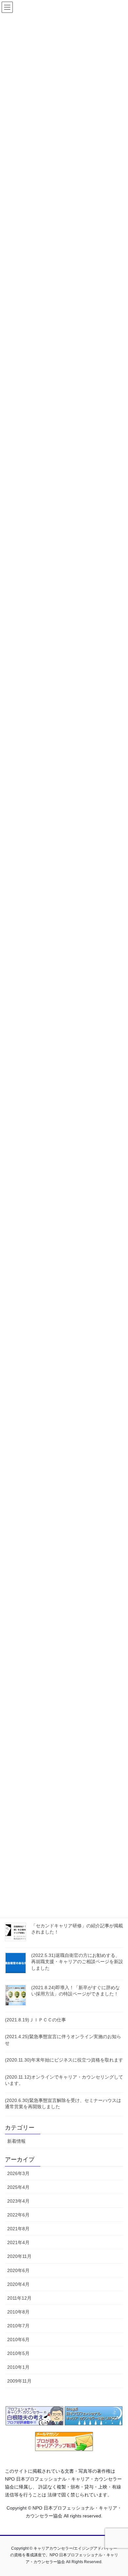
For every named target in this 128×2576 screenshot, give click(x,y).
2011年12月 (19, 2298)
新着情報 (16, 2141)
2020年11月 (19, 2256)
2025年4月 (18, 2187)
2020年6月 (18, 2270)
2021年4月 (18, 2242)
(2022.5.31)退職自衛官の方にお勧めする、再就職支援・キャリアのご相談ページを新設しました (77, 1962)
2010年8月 (18, 2312)
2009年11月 (19, 2381)
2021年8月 (18, 2229)
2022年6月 (18, 2215)
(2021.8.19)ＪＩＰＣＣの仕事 (35, 2020)
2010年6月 (18, 2339)
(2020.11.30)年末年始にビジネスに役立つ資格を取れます (64, 2060)
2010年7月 (18, 2326)
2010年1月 (18, 2367)
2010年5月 (18, 2353)
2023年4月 (18, 2201)
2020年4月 (18, 2284)
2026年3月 (18, 2173)
